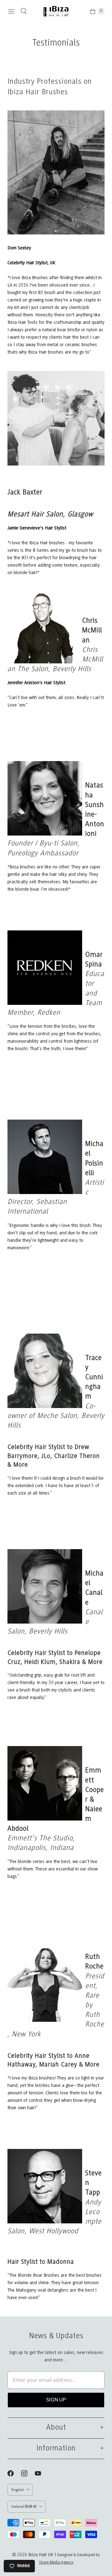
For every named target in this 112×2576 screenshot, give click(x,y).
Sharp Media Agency (56, 2563)
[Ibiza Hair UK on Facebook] (14, 2473)
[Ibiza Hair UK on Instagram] (28, 2473)
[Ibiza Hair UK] (56, 11)
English (18, 2490)
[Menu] (11, 11)
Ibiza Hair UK (41, 2555)
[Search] (24, 11)
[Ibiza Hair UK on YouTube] (42, 2473)
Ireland (24, 2506)
